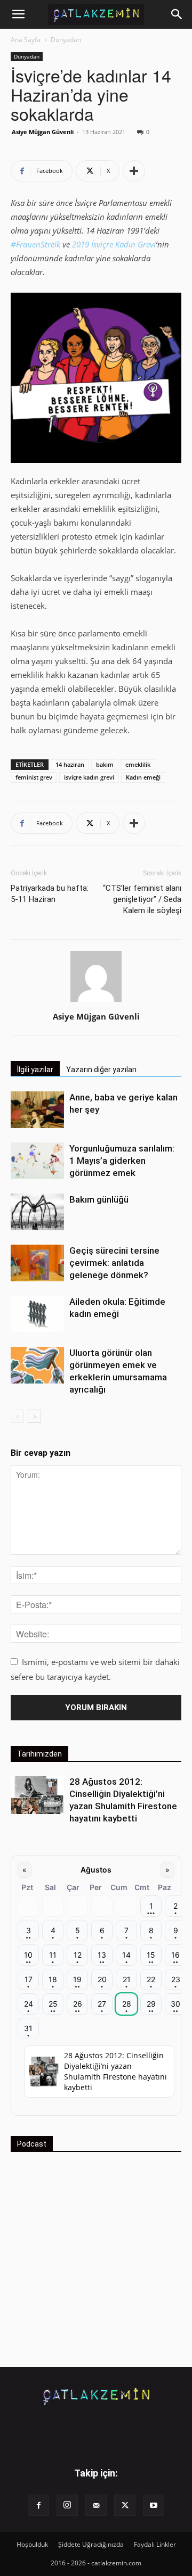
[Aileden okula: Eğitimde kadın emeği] (37, 1314)
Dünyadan (66, 40)
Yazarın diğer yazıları (101, 1070)
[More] (134, 171)
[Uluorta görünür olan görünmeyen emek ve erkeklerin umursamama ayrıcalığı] (37, 1365)
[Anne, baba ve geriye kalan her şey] (37, 1110)
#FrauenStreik (35, 244)
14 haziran (70, 764)
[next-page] (34, 1416)
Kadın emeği (143, 777)
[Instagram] (67, 2505)
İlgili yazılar (35, 1070)
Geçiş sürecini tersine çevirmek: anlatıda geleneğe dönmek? (114, 1263)
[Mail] (96, 2505)
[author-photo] (96, 1001)
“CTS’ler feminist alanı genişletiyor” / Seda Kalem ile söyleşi (142, 899)
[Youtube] (154, 2505)
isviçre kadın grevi (89, 777)
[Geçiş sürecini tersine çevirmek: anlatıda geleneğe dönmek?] (37, 1263)
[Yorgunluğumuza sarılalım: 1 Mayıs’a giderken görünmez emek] (37, 1161)
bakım (105, 764)
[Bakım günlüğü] (37, 1212)
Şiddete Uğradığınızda (91, 2544)
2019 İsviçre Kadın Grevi (114, 244)
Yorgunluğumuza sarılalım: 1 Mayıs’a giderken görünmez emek (122, 1161)
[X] (125, 2505)
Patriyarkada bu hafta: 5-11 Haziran (50, 894)
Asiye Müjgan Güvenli (43, 132)
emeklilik (138, 764)
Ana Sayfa (26, 40)
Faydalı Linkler (155, 2544)
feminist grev (34, 777)
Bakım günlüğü (99, 1199)
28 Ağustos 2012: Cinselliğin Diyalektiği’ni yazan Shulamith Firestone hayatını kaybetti (115, 2071)
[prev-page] (17, 1416)
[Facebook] (38, 2505)
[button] (18, 14)
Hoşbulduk (32, 2544)
